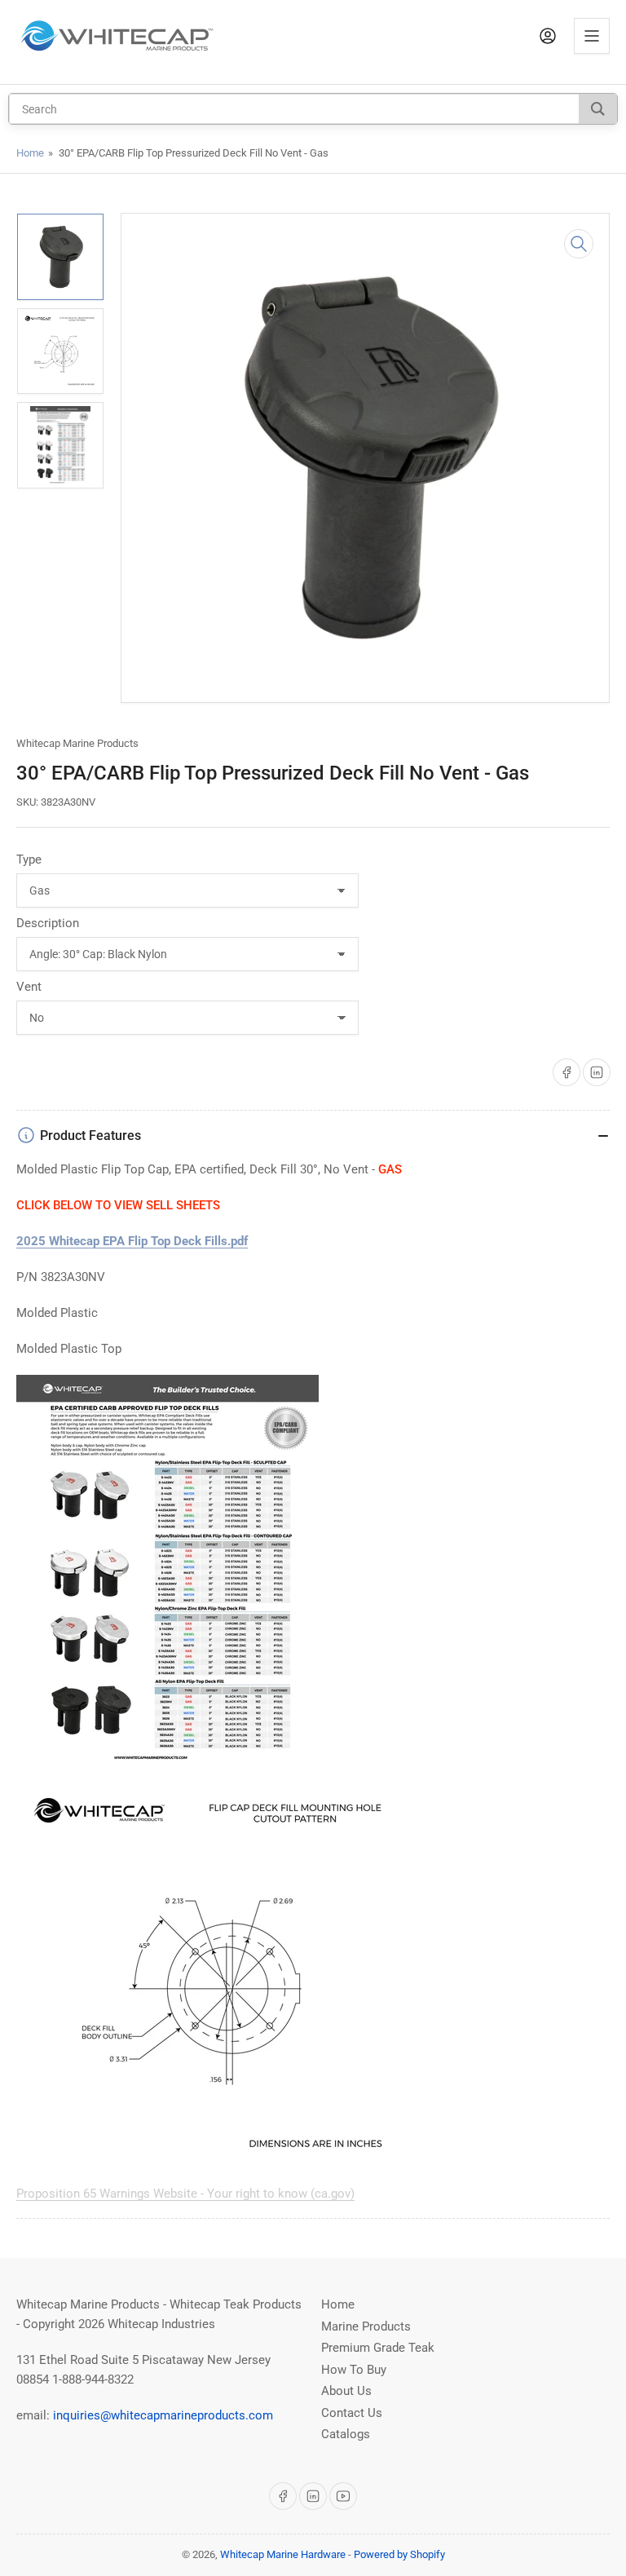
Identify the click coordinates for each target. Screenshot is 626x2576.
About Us (346, 2391)
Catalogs (346, 2434)
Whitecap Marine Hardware (283, 2554)
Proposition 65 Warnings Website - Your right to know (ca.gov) (185, 2194)
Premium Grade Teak (378, 2348)
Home (30, 153)
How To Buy (354, 2370)
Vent (29, 987)
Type (29, 859)
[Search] (598, 109)
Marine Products (366, 2326)
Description (48, 923)
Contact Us (352, 2413)
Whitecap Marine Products (77, 743)
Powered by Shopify (399, 2554)
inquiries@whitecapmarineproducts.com (163, 2415)
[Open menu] (592, 36)
